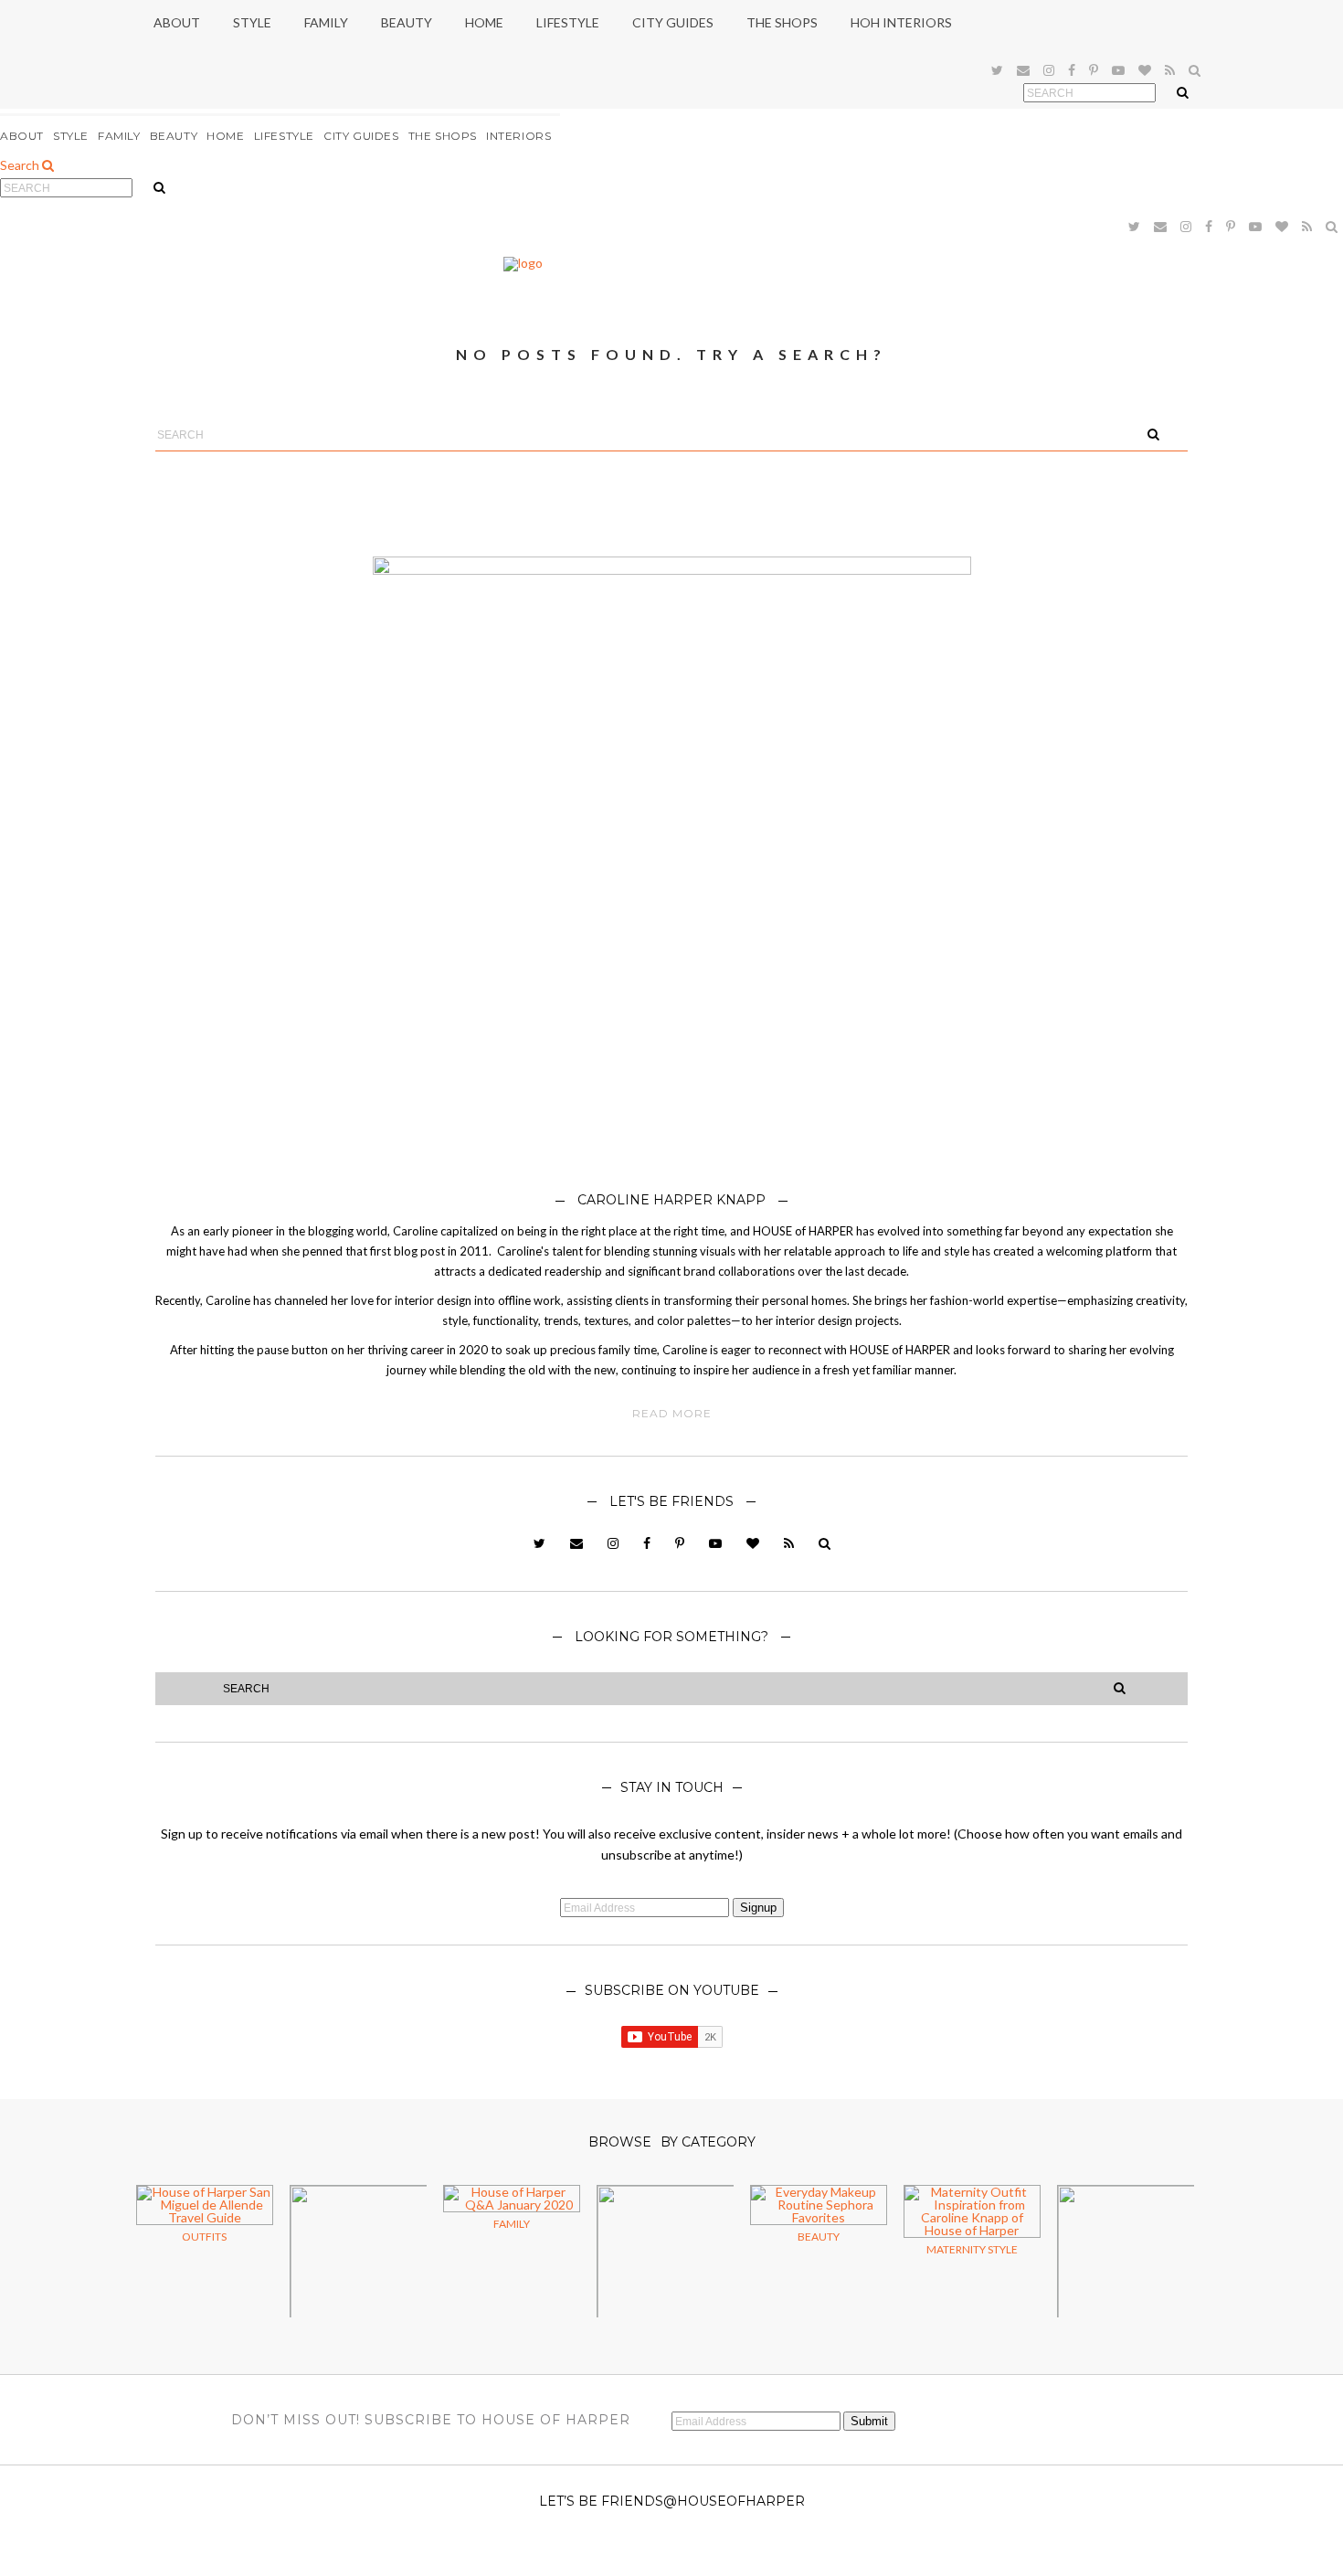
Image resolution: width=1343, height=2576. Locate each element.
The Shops (443, 136)
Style (71, 136)
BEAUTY (174, 136)
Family (119, 136)
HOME (225, 136)
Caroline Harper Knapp (671, 1200)
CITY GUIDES (361, 136)
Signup (758, 1908)
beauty (819, 2237)
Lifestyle (284, 136)
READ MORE (672, 1414)
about (22, 136)
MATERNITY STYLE (972, 2249)
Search (21, 165)
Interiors (518, 136)
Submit (869, 2421)
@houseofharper (734, 2501)
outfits (204, 2237)
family (512, 2224)
